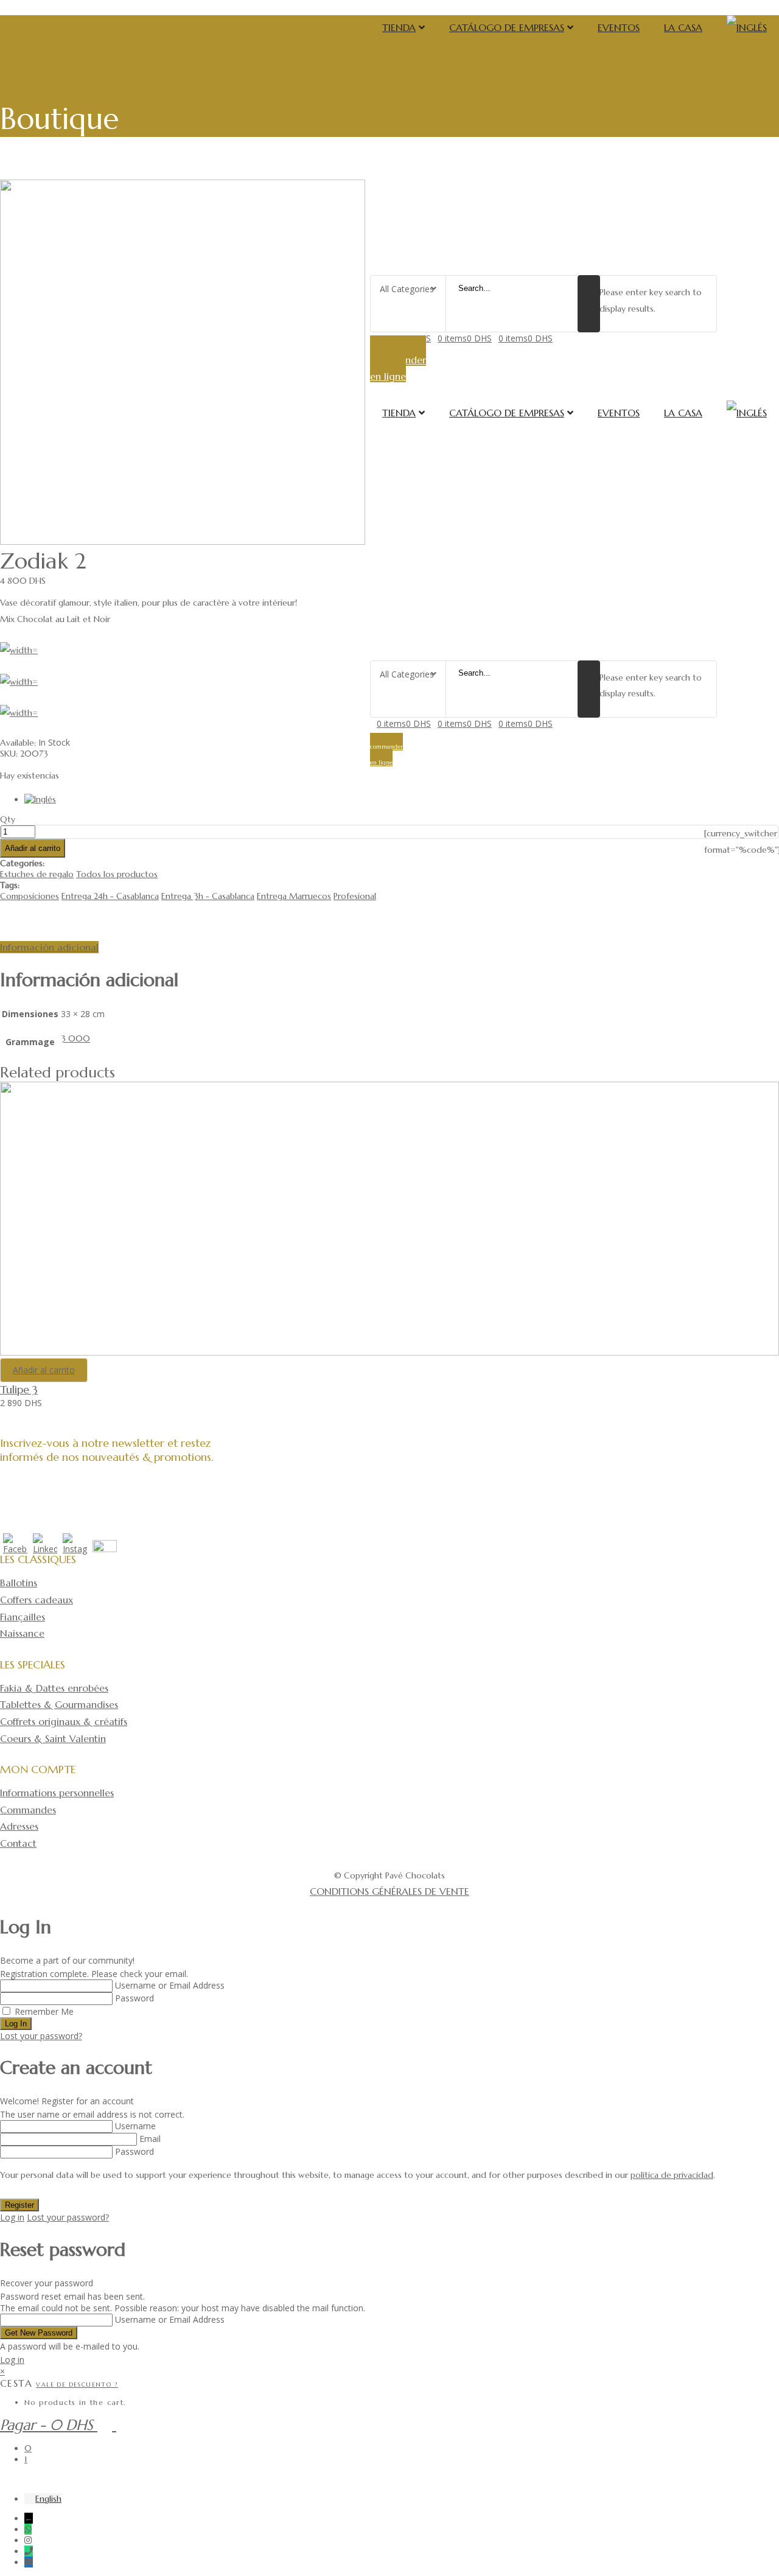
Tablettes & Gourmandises (59, 1704)
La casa (683, 27)
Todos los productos (117, 874)
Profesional (355, 896)
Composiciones (30, 896)
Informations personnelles (57, 1793)
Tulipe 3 (19, 1389)
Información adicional (49, 947)
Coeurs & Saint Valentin (53, 1738)
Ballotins (19, 1583)
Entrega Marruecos (294, 896)
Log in (12, 2217)
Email (150, 2139)
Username (135, 2126)
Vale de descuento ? (77, 2385)
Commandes (28, 1810)
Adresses (19, 1826)
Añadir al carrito (33, 848)
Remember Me (44, 2011)
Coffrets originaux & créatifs (64, 1721)
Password (134, 1998)
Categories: (22, 863)
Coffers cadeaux (37, 1600)
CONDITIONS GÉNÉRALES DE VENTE (389, 1891)
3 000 (75, 1038)
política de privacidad (672, 2175)
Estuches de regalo (37, 874)
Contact (18, 1843)
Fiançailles (23, 1617)
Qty (8, 819)
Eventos (619, 27)
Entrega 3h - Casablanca (208, 896)
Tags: (10, 885)
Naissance (22, 1633)
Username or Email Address (170, 1985)
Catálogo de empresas (507, 27)
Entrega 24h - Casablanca (110, 896)
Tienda (399, 27)
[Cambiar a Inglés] (747, 27)
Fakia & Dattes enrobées (54, 1688)
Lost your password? (41, 2036)
